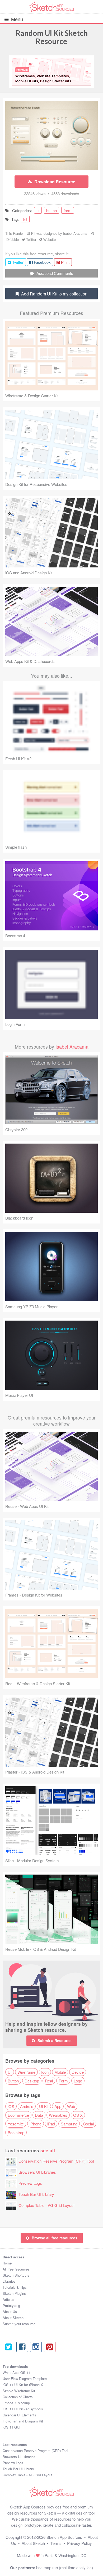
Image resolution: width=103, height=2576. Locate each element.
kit (25, 219)
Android (27, 2106)
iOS (11, 2106)
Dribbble (13, 239)
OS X (78, 2115)
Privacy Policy (79, 2543)
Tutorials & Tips (15, 2287)
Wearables (58, 2115)
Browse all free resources (55, 2238)
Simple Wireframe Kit (19, 2391)
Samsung (69, 2124)
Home (7, 2263)
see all (48, 2150)
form (68, 210)
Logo (78, 2081)
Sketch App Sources (64, 2537)
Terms (56, 2543)
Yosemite (16, 2124)
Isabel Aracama (75, 233)
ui (38, 210)
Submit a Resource (55, 2040)
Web (71, 2106)
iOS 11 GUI (11, 2427)
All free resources (16, 2269)
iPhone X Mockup (16, 2403)
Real (49, 2081)
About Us (10, 2312)
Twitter (31, 239)
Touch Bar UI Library (36, 2194)
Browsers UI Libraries (37, 2172)
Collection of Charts (18, 2397)
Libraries (9, 2281)
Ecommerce (18, 2115)
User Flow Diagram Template (25, 2379)
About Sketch (13, 2318)
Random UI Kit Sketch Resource (52, 37)
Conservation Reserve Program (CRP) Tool (56, 2161)
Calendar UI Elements (19, 2415)
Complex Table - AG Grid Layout (46, 2205)
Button (13, 2081)
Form (63, 2081)
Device (78, 2072)
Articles (8, 2299)
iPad (51, 2124)
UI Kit (44, 2106)
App (58, 2106)
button (51, 210)
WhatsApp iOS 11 (16, 2372)
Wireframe (26, 2072)
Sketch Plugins (14, 2293)
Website (50, 239)
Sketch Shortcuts (16, 2275)
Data (39, 2115)
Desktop (32, 2081)
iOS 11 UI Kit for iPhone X (23, 2385)
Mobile (60, 2072)
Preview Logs (30, 2183)
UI (10, 2072)
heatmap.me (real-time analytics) (65, 2567)
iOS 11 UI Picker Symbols (23, 2409)
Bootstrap (16, 2132)
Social (88, 2124)
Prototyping (11, 2305)
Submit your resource (19, 2324)
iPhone (36, 2124)
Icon (45, 2072)
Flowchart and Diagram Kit (23, 2421)
